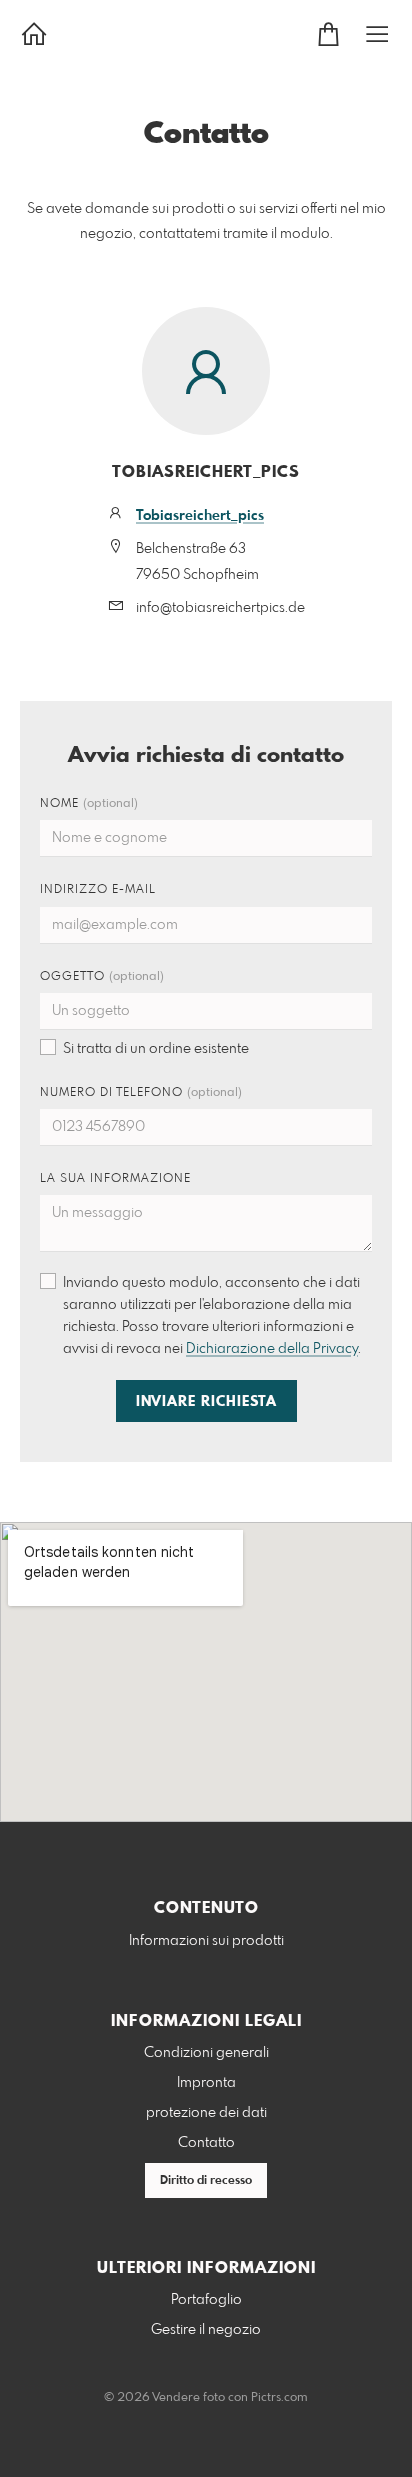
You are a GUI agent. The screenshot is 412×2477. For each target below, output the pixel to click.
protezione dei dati (206, 2113)
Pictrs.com (279, 2398)
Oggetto (102, 977)
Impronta (206, 2083)
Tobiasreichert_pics (200, 516)
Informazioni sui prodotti (206, 1941)
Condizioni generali (206, 2053)
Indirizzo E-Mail (98, 890)
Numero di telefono (141, 1093)
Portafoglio (206, 2300)
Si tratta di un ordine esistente (156, 1049)
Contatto (206, 2143)
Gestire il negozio (206, 2330)
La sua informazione (115, 1179)
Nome (89, 804)
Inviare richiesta (206, 1402)
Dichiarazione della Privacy (272, 1349)
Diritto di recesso (206, 2181)
